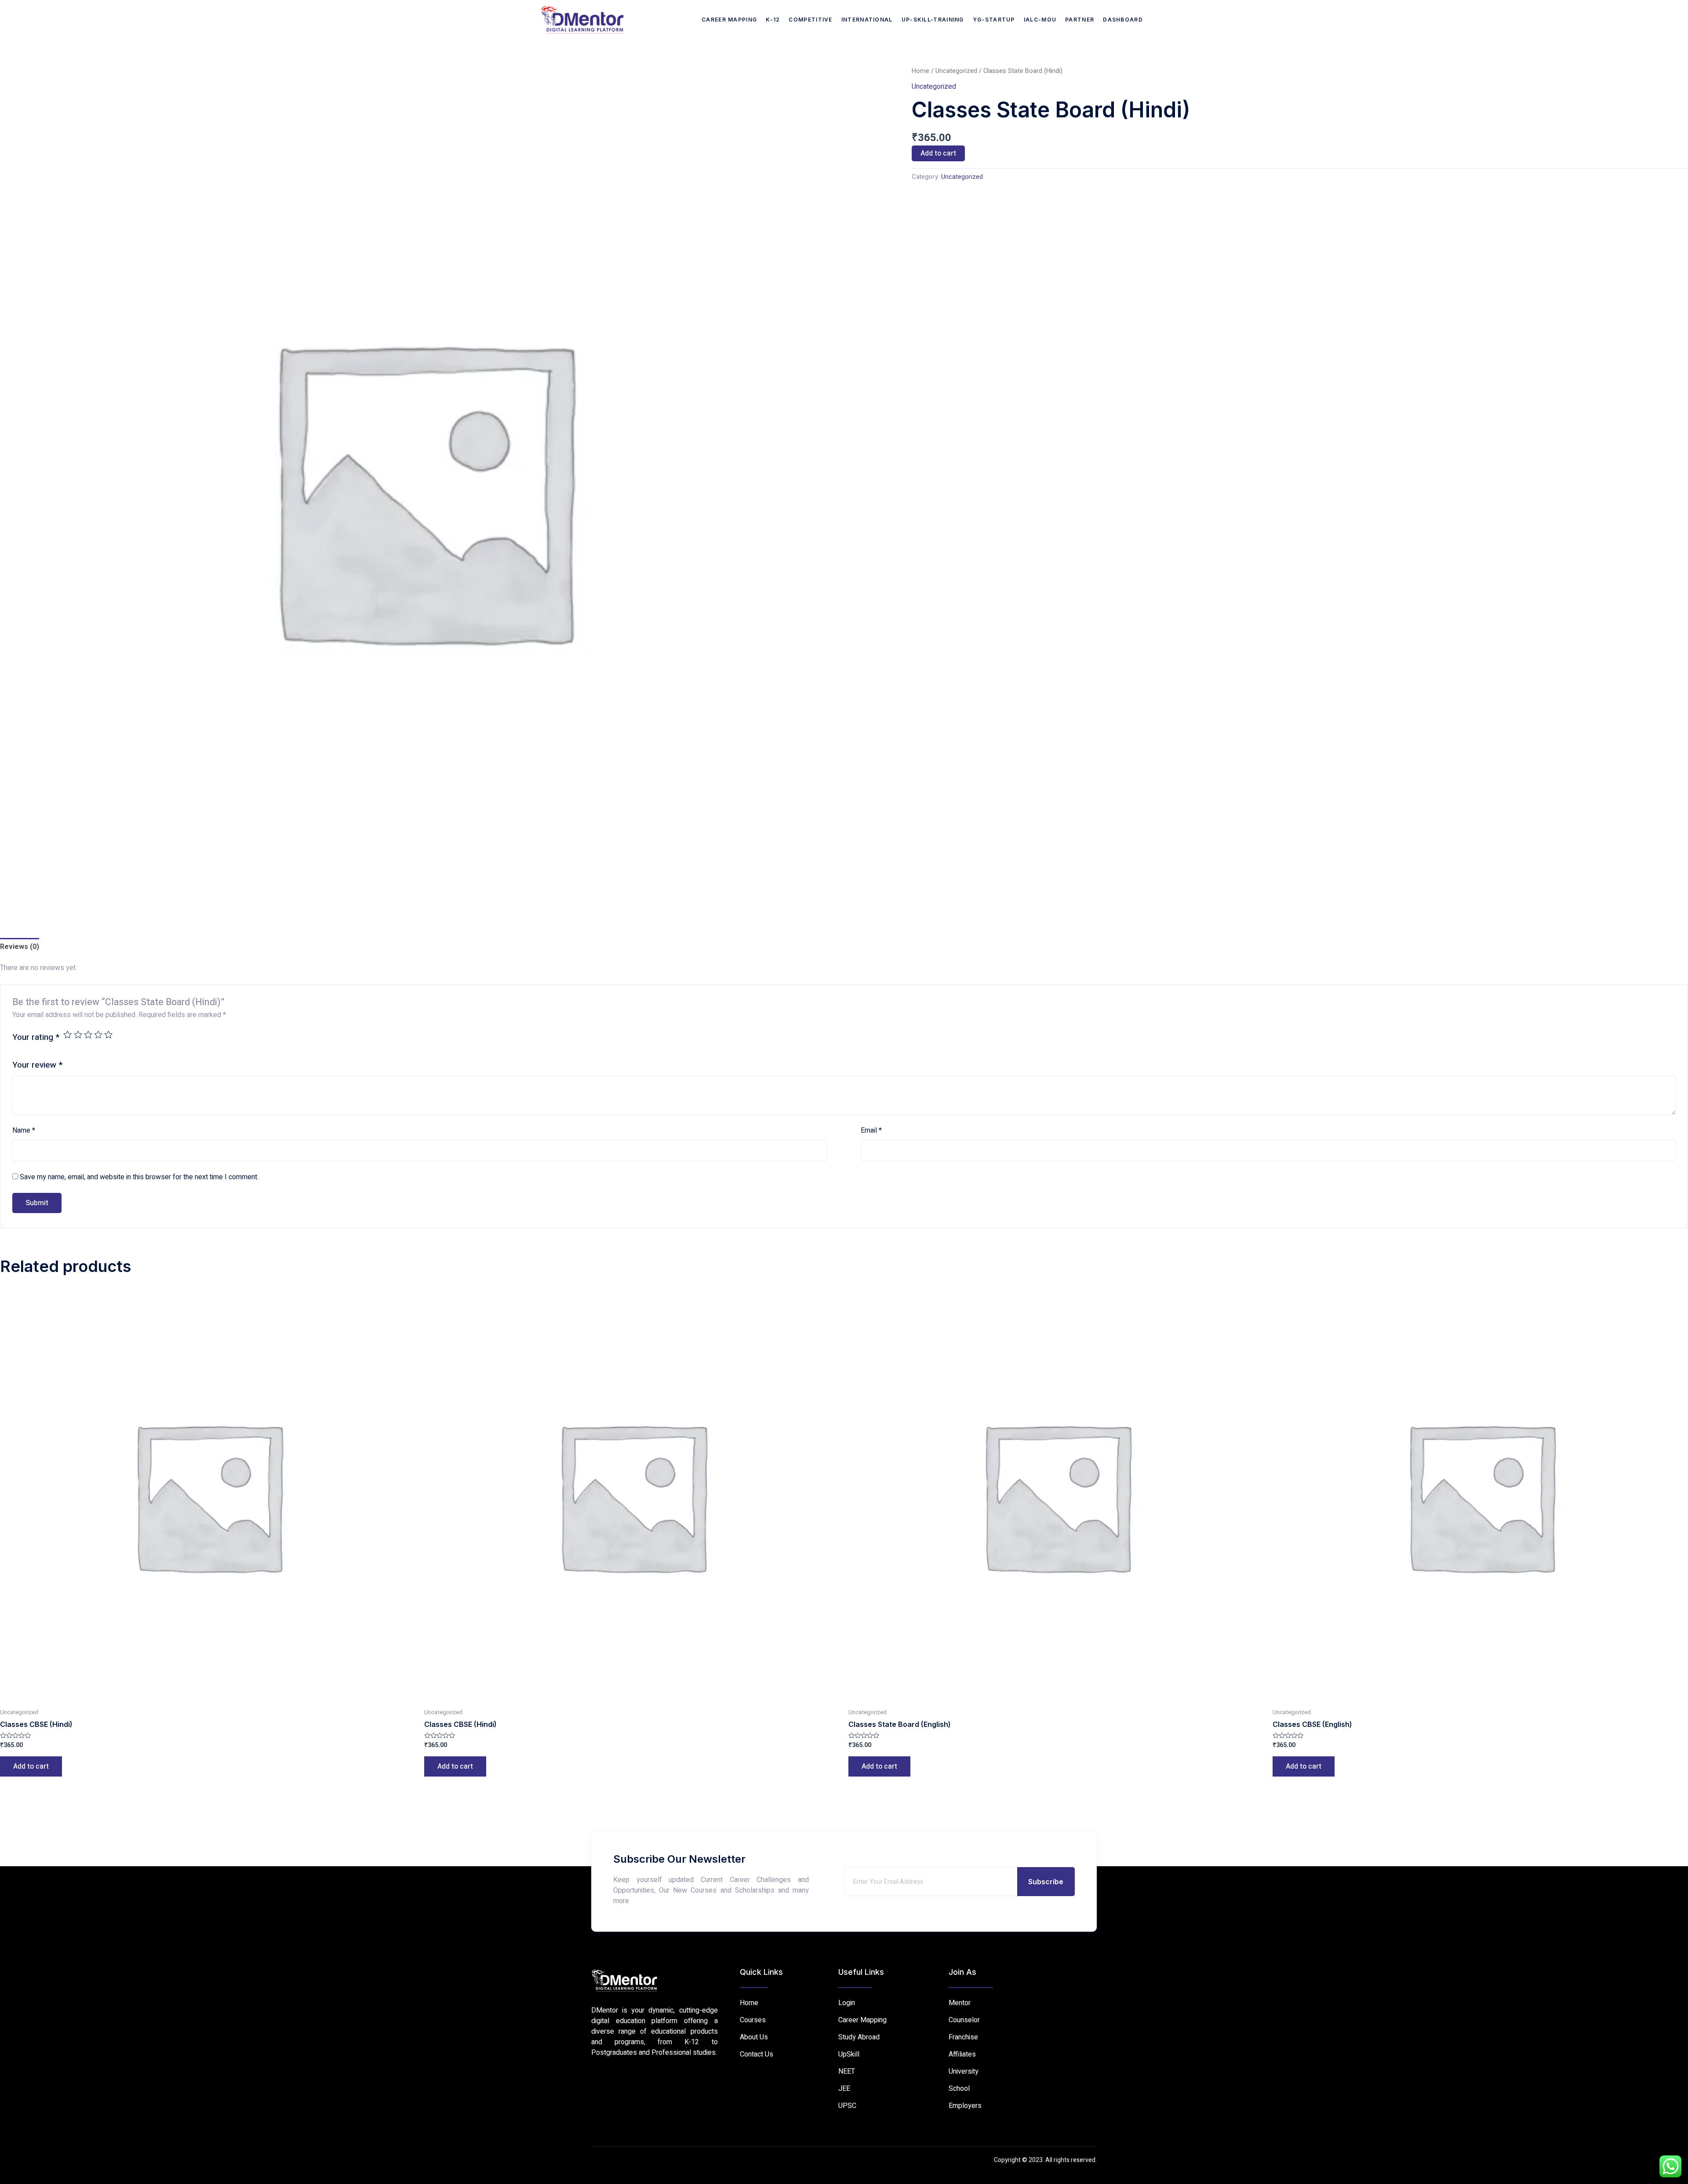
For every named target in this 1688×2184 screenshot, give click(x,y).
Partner (1080, 20)
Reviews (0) (20, 947)
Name (24, 1130)
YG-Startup (994, 20)
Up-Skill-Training (933, 20)
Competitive (810, 20)
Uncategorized (956, 71)
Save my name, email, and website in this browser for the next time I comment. (139, 1177)
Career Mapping (729, 20)
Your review (37, 1065)
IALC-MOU (1040, 20)
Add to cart (938, 153)
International (867, 20)
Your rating (36, 1037)
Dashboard (1123, 20)
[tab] (20, 947)
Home (920, 71)
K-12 (773, 20)
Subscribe (1046, 1882)
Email (871, 1130)
